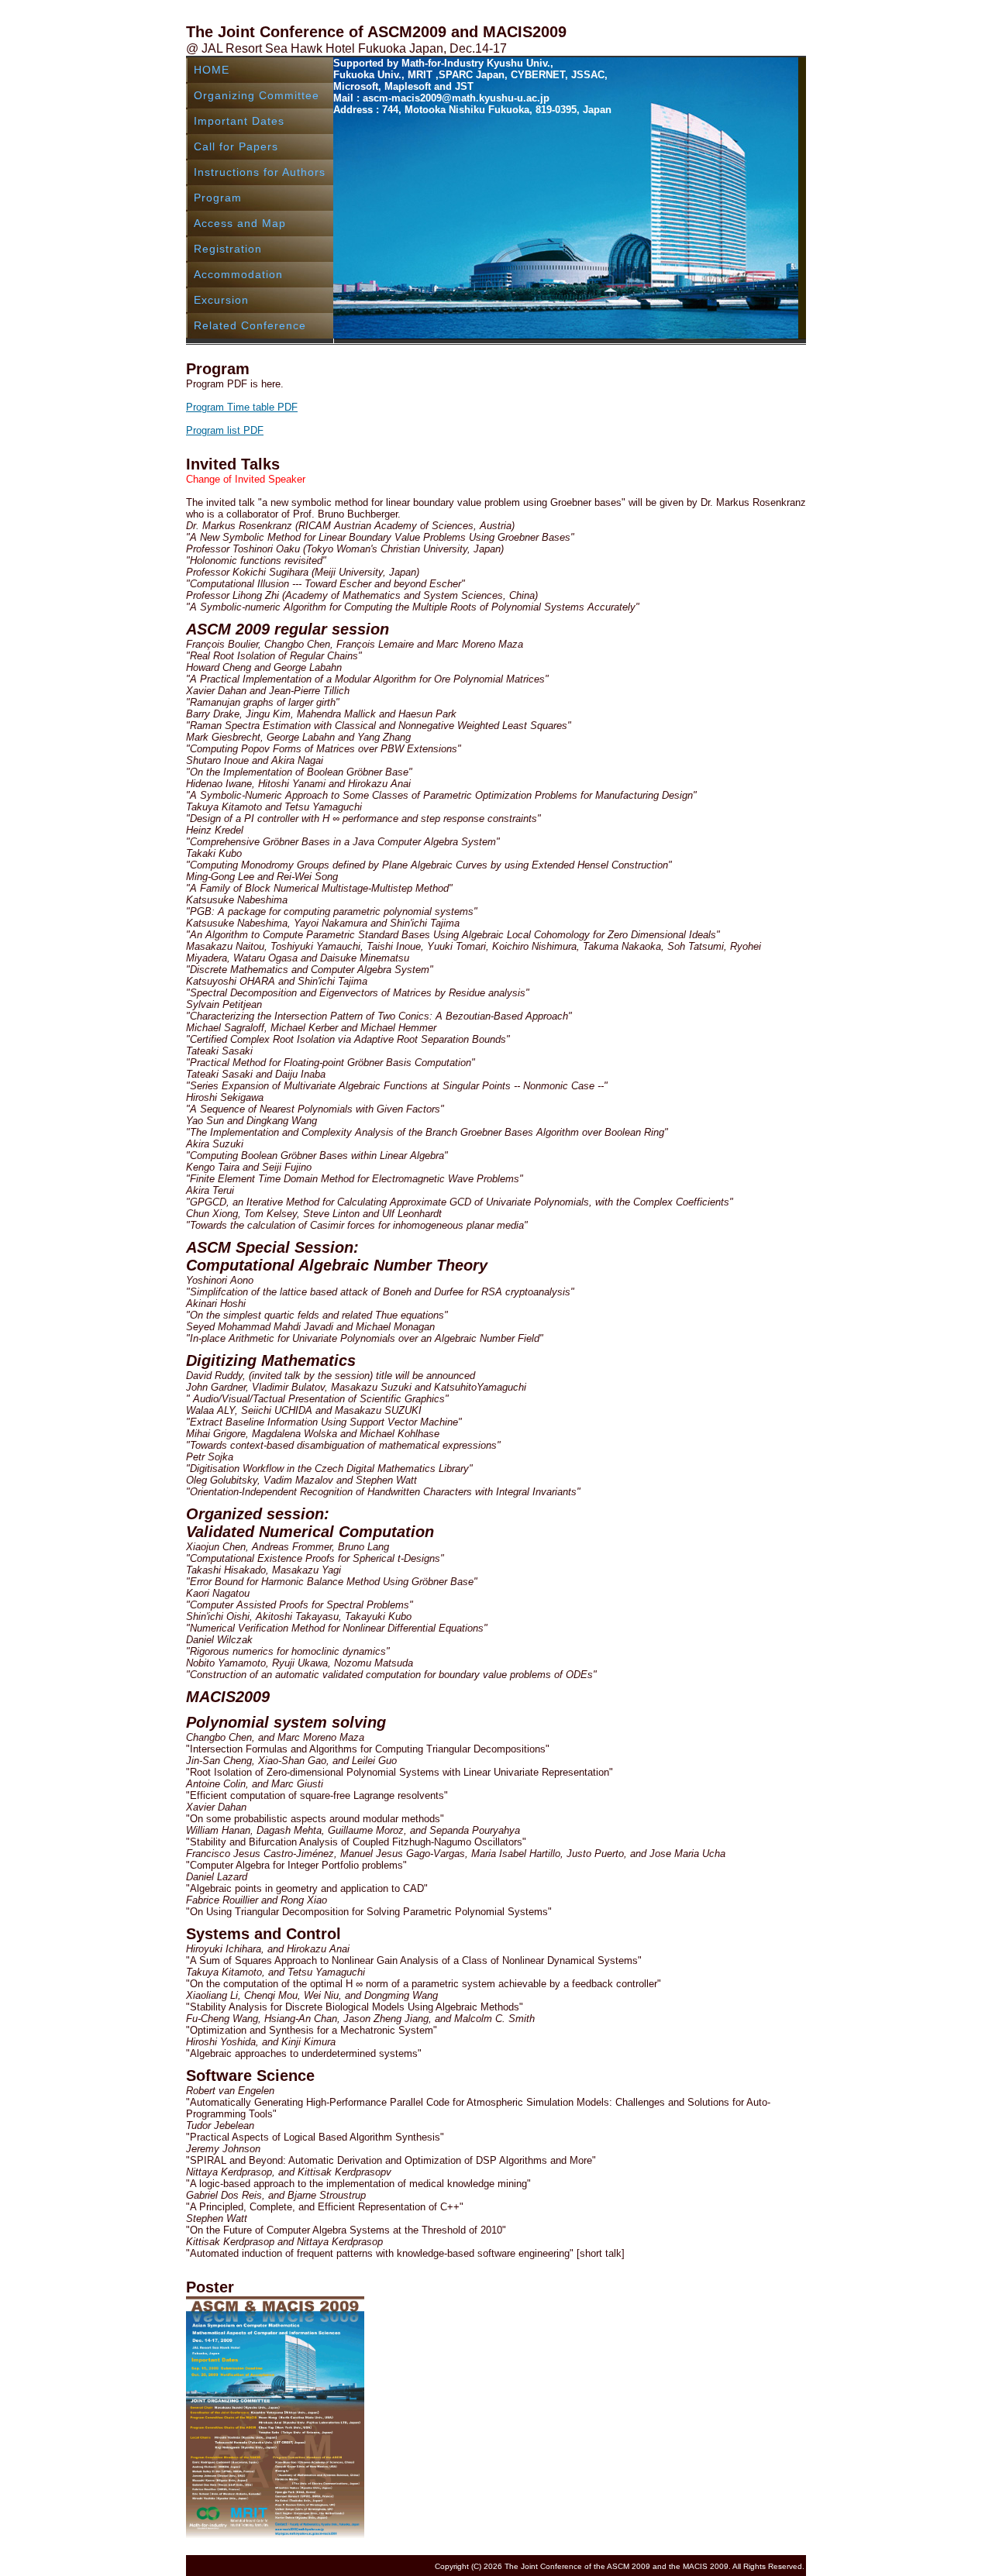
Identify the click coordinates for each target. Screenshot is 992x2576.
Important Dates (239, 121)
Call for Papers (236, 146)
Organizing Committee (257, 95)
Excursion (221, 300)
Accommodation (238, 274)
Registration (228, 249)
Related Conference (250, 325)
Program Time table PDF (242, 407)
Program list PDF (225, 430)
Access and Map (240, 223)
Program (218, 198)
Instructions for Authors (260, 172)
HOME (212, 70)
